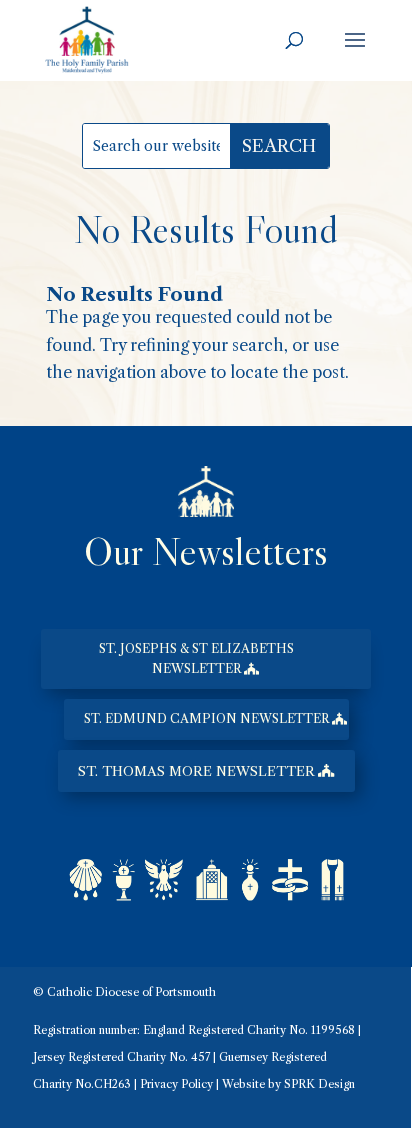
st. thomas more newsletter (196, 771)
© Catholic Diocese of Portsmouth (124, 992)
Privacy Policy (176, 1084)
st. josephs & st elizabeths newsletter (196, 658)
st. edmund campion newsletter (206, 718)
